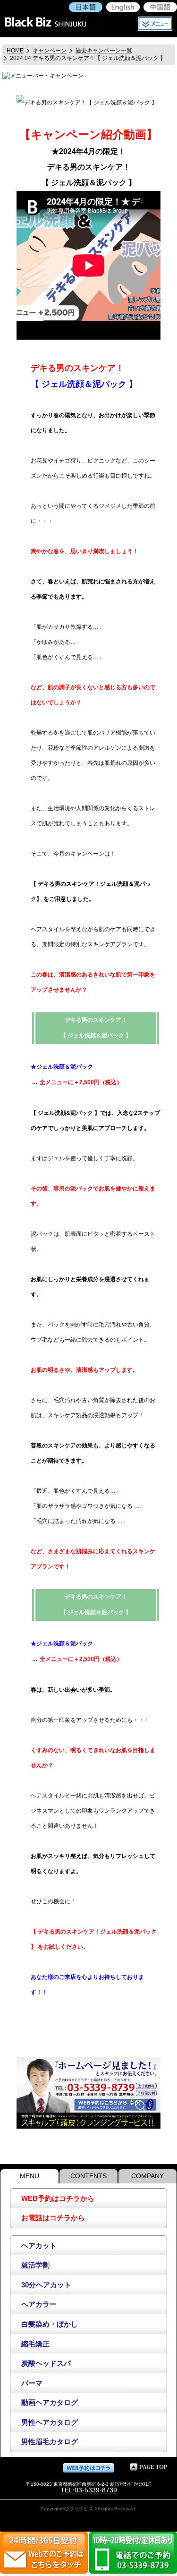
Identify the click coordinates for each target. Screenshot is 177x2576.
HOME (15, 51)
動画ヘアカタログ (50, 2402)
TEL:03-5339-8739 (89, 2490)
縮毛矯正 (35, 2344)
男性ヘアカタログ (50, 2422)
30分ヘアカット (46, 2285)
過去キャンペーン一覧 (104, 51)
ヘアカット (39, 2246)
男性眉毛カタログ (50, 2442)
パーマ (32, 2383)
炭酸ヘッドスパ (46, 2363)
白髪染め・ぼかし (50, 2324)
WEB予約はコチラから (58, 2198)
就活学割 (35, 2265)
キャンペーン (50, 51)
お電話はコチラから (53, 2218)
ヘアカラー (39, 2304)
